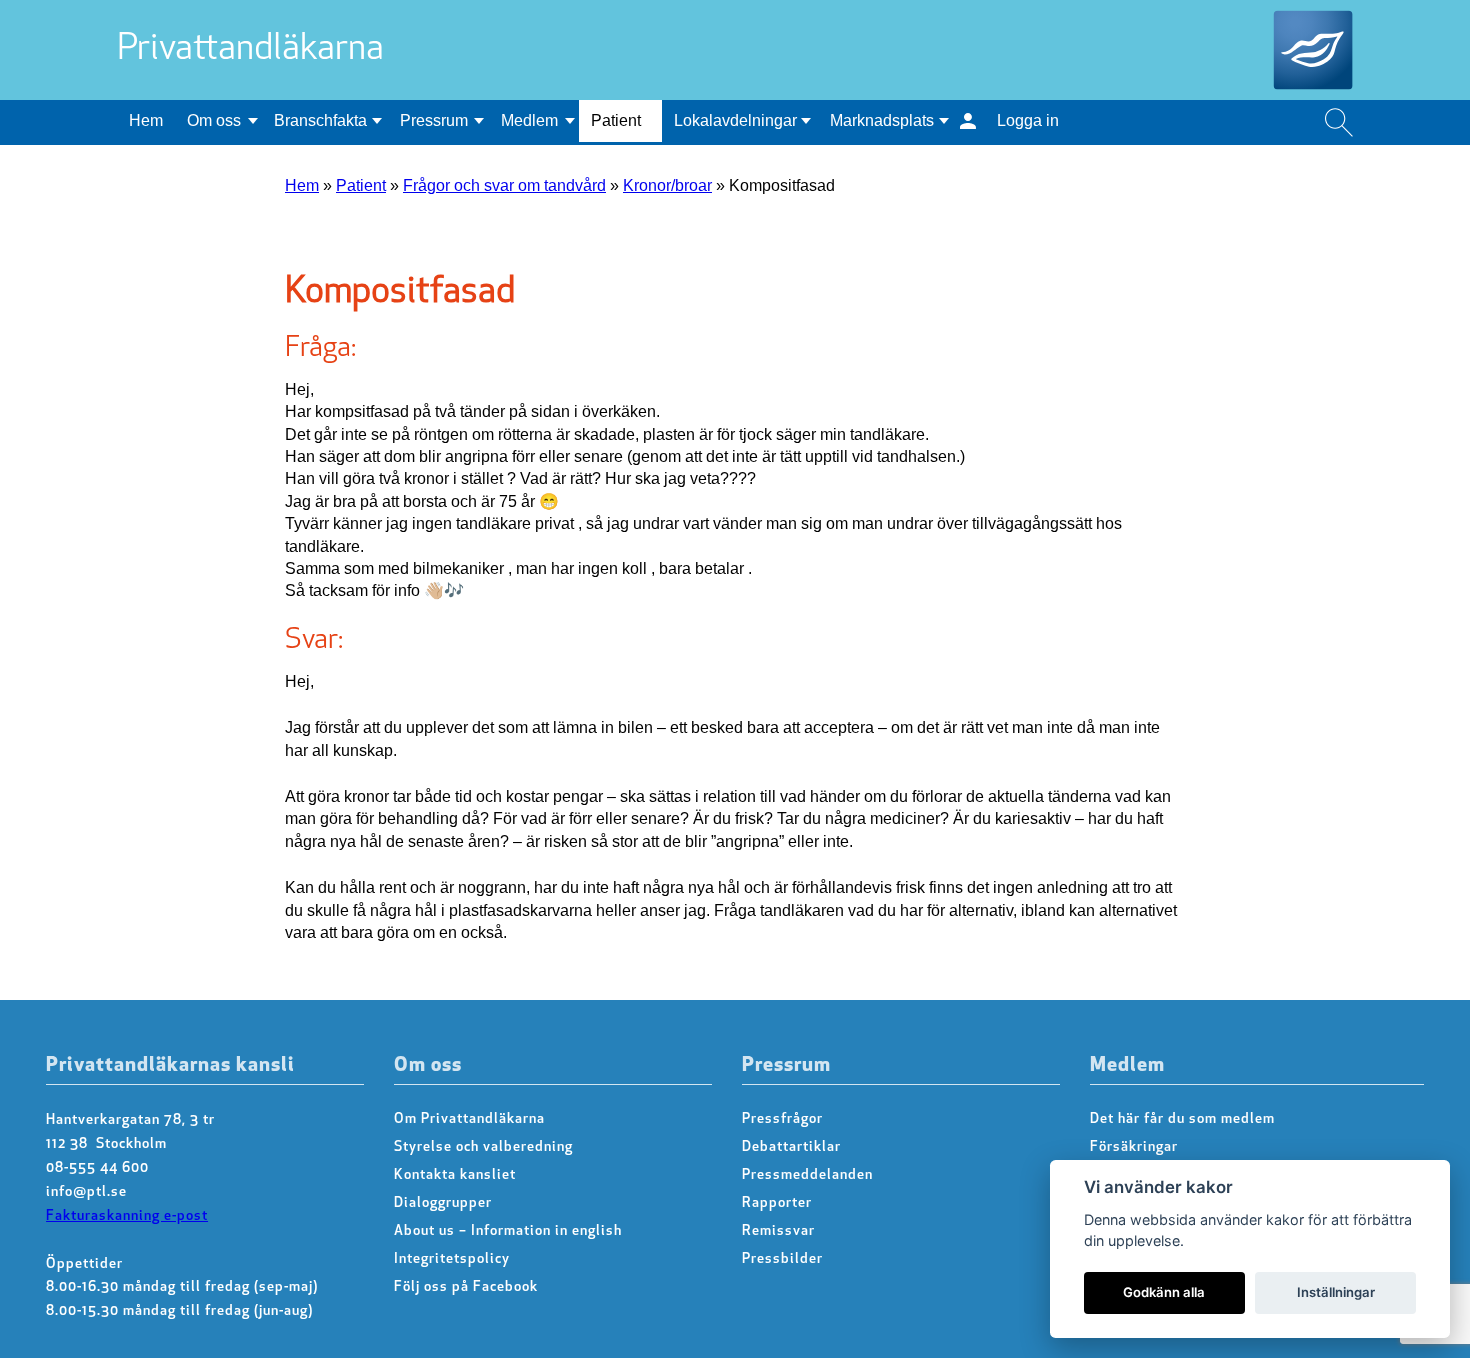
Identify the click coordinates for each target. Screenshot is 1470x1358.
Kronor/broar (667, 185)
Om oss (214, 120)
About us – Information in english (508, 1231)
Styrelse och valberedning (483, 1147)
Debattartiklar (791, 1147)
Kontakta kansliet (455, 1175)
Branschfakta (320, 120)
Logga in (1028, 120)
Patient (616, 120)
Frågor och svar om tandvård (504, 185)
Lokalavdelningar (735, 120)
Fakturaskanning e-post (127, 1216)
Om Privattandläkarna (469, 1119)
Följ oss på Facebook (466, 1287)
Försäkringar (1134, 1147)
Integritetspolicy (452, 1259)
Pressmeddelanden (807, 1175)
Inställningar (1336, 1292)
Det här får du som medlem (1182, 1119)
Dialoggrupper (443, 1203)
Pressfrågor (782, 1119)
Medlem (529, 120)
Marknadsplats (882, 120)
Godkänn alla (1164, 1292)
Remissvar (778, 1231)
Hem (146, 120)
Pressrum (434, 120)
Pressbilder (782, 1259)
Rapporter (777, 1203)
